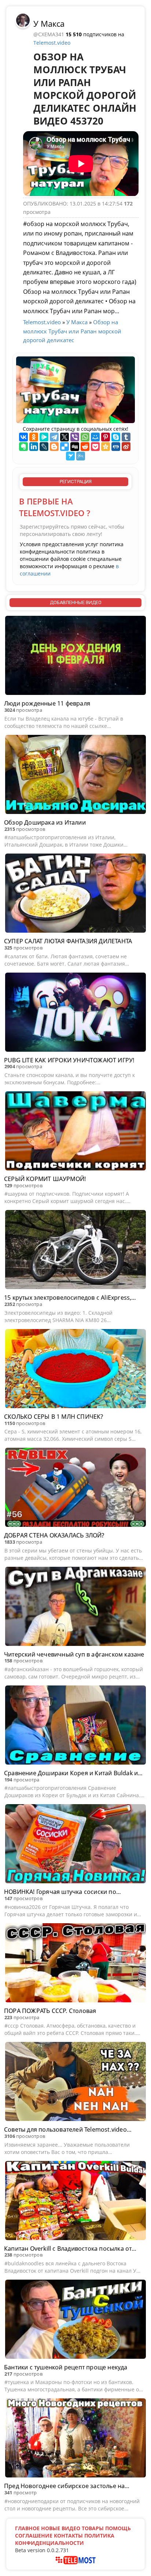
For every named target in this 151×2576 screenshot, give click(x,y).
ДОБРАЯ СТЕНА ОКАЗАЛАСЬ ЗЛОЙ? (54, 1535)
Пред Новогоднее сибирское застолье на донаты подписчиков (64, 2486)
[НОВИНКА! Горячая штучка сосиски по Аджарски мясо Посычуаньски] (75, 1845)
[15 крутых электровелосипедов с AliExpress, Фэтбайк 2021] (75, 1251)
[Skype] (116, 437)
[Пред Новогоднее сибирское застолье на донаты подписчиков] (75, 2439)
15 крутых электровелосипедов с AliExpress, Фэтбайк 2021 (68, 1298)
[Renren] (116, 447)
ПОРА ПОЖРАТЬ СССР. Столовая (50, 2011)
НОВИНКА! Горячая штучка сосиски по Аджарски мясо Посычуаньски (60, 1892)
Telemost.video (52, 43)
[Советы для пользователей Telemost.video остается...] (75, 2083)
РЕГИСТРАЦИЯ (76, 482)
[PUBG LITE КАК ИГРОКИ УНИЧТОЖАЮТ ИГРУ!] (75, 1013)
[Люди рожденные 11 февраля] (75, 656)
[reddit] (85, 447)
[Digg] (75, 447)
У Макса (49, 23)
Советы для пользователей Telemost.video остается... (65, 2130)
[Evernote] (23, 447)
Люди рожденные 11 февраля (47, 703)
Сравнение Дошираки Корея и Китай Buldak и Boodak (71, 1773)
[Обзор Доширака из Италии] (75, 776)
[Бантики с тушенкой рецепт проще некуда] (75, 2320)
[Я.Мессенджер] (44, 437)
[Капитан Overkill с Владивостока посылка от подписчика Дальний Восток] (75, 2202)
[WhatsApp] (85, 437)
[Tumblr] (126, 437)
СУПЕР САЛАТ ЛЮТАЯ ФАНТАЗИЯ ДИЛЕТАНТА (68, 941)
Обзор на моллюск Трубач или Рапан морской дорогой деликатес (72, 331)
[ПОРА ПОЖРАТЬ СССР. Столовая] (75, 1964)
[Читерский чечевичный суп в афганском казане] (75, 1607)
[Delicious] (65, 447)
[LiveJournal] (44, 447)
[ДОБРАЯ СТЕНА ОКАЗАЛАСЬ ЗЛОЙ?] (75, 1488)
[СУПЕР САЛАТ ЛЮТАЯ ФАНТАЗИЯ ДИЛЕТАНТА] (75, 894)
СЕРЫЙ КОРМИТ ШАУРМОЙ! (45, 1179)
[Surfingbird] (70, 456)
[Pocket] (95, 447)
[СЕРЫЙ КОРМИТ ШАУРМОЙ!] (75, 1132)
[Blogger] (54, 447)
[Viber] (75, 437)
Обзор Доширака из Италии (45, 822)
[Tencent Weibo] (81, 456)
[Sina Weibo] (126, 447)
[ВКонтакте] (23, 437)
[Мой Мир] (95, 437)
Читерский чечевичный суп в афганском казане (74, 1654)
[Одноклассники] (34, 437)
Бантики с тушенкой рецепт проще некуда (66, 2367)
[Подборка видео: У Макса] (23, 20)
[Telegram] (54, 437)
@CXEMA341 (49, 34)
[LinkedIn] (34, 447)
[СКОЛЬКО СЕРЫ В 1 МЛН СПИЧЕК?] (75, 1370)
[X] (65, 437)
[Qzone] (106, 447)
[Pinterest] (106, 437)
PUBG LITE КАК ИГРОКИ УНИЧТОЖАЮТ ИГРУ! (69, 1060)
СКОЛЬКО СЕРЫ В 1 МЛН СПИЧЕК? (54, 1417)
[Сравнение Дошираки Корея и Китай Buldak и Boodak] (75, 1726)
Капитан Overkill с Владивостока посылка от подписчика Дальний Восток (68, 2249)
